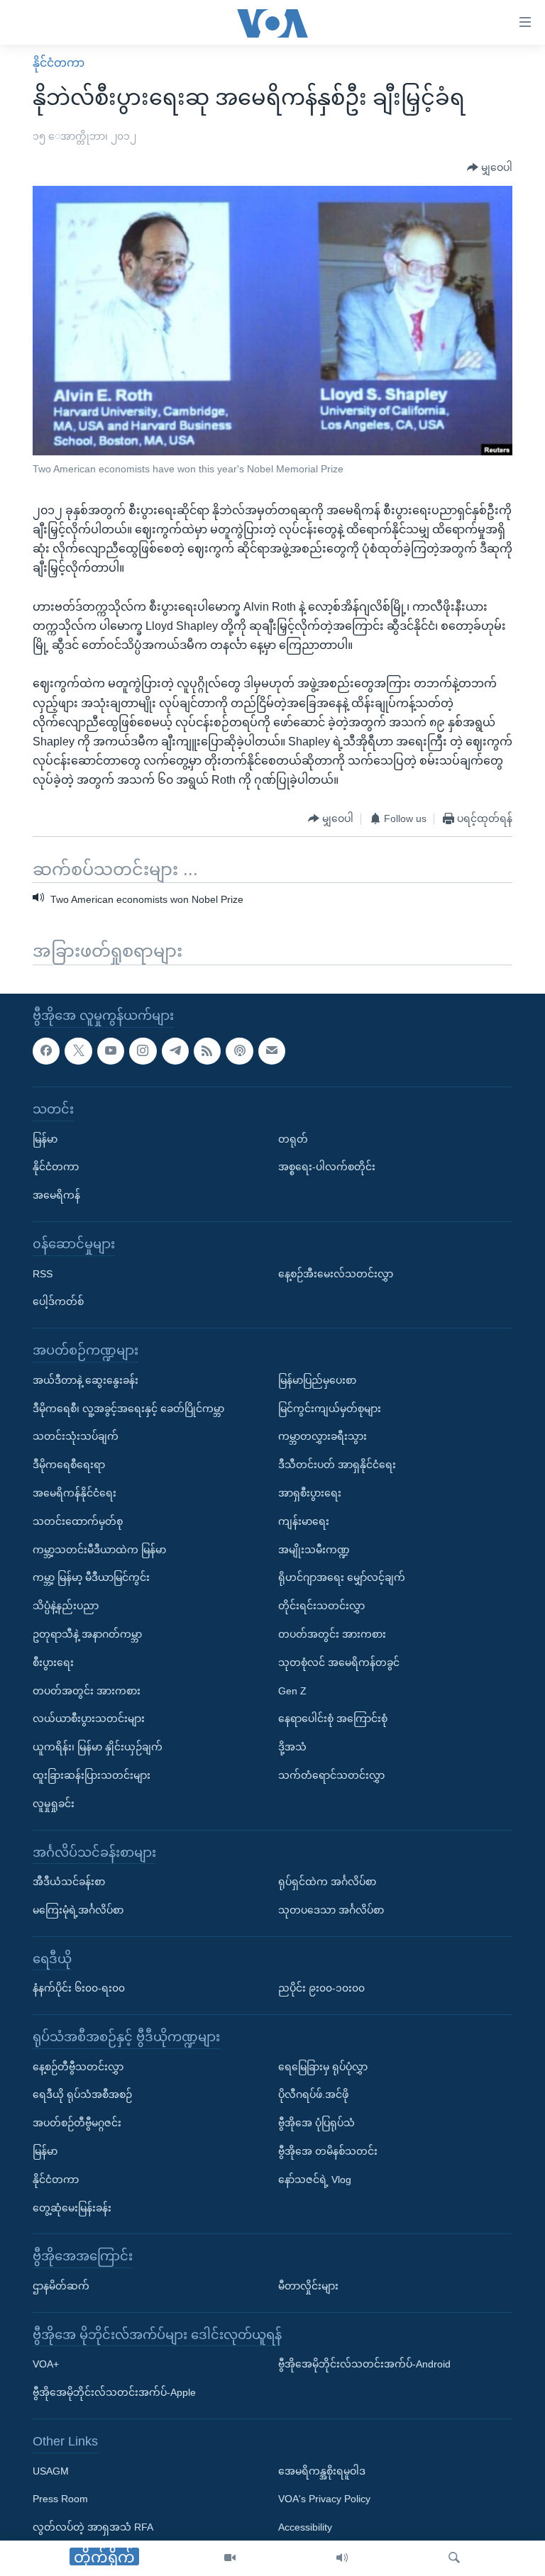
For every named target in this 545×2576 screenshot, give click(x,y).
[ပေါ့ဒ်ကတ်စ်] (239, 1051)
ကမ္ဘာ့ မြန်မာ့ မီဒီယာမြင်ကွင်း (91, 1577)
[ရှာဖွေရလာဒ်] (454, 2558)
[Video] (230, 2558)
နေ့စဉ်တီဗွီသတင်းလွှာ (78, 2067)
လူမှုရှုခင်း (54, 1804)
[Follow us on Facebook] (46, 1051)
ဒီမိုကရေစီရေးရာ (69, 1465)
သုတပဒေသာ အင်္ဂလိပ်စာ (331, 1910)
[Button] (490, 168)
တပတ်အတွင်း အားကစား (87, 1691)
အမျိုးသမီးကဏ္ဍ (314, 1550)
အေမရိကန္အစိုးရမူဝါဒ (322, 2471)
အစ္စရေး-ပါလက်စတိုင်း (327, 1167)
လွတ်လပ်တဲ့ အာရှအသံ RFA (93, 2527)
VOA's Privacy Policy (324, 2499)
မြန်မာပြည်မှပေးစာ (317, 1380)
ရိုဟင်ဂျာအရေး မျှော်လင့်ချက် (342, 1577)
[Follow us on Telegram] (175, 1051)
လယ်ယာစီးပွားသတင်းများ (89, 1719)
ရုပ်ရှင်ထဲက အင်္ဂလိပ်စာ (327, 1882)
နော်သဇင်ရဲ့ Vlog (315, 2180)
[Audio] (342, 2558)
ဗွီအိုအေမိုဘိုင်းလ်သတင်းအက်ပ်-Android (364, 2365)
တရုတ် (293, 1139)
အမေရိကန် (56, 1195)
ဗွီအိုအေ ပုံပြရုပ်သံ (316, 2123)
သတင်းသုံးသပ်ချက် (76, 1437)
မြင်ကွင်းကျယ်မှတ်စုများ (330, 1409)
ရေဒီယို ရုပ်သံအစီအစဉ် (82, 2095)
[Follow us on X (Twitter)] (78, 1051)
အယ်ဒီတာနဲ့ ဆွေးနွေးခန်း (86, 1380)
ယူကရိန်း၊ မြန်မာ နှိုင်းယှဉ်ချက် (98, 1747)
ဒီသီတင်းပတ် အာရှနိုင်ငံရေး (337, 1465)
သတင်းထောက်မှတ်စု (78, 1521)
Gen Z (292, 1691)
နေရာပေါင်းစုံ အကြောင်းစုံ (333, 1719)
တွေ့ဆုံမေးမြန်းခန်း (72, 2208)
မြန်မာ (45, 1139)
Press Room (60, 2499)
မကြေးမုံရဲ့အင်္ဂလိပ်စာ (78, 1910)
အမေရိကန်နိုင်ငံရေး (75, 1493)
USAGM (51, 2471)
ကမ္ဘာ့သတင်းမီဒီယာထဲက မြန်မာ (99, 1550)
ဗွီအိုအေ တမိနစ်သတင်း (328, 2151)
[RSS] (207, 1051)
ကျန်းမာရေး (304, 1521)
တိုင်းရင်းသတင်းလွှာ (321, 1606)
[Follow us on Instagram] (143, 1051)
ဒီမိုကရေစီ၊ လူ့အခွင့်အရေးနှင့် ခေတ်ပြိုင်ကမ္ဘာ (128, 1409)
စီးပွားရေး (53, 1662)
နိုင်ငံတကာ (59, 63)
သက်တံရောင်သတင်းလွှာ (331, 1775)
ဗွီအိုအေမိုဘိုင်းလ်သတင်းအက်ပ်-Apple (114, 2392)
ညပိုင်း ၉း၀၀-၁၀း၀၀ (321, 1988)
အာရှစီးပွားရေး (310, 1493)
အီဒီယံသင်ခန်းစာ (69, 1882)
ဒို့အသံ (292, 1747)
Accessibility (305, 2527)
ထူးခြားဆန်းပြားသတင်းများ (92, 1775)
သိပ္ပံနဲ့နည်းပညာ (66, 1606)
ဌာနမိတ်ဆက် (61, 2286)
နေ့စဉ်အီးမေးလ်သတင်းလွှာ (336, 1274)
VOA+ (46, 2365)
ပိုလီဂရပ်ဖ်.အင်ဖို (313, 2095)
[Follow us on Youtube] (111, 1051)
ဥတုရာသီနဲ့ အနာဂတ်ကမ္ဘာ (87, 1634)
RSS (43, 1274)
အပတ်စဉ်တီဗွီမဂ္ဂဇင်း (77, 2123)
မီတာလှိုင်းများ (308, 2286)
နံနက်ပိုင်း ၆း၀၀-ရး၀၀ (79, 1988)
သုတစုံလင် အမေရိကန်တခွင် (339, 1662)
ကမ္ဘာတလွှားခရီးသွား (323, 1437)
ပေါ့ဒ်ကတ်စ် (58, 1302)
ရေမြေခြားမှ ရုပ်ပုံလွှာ (323, 2067)
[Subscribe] (272, 1051)
